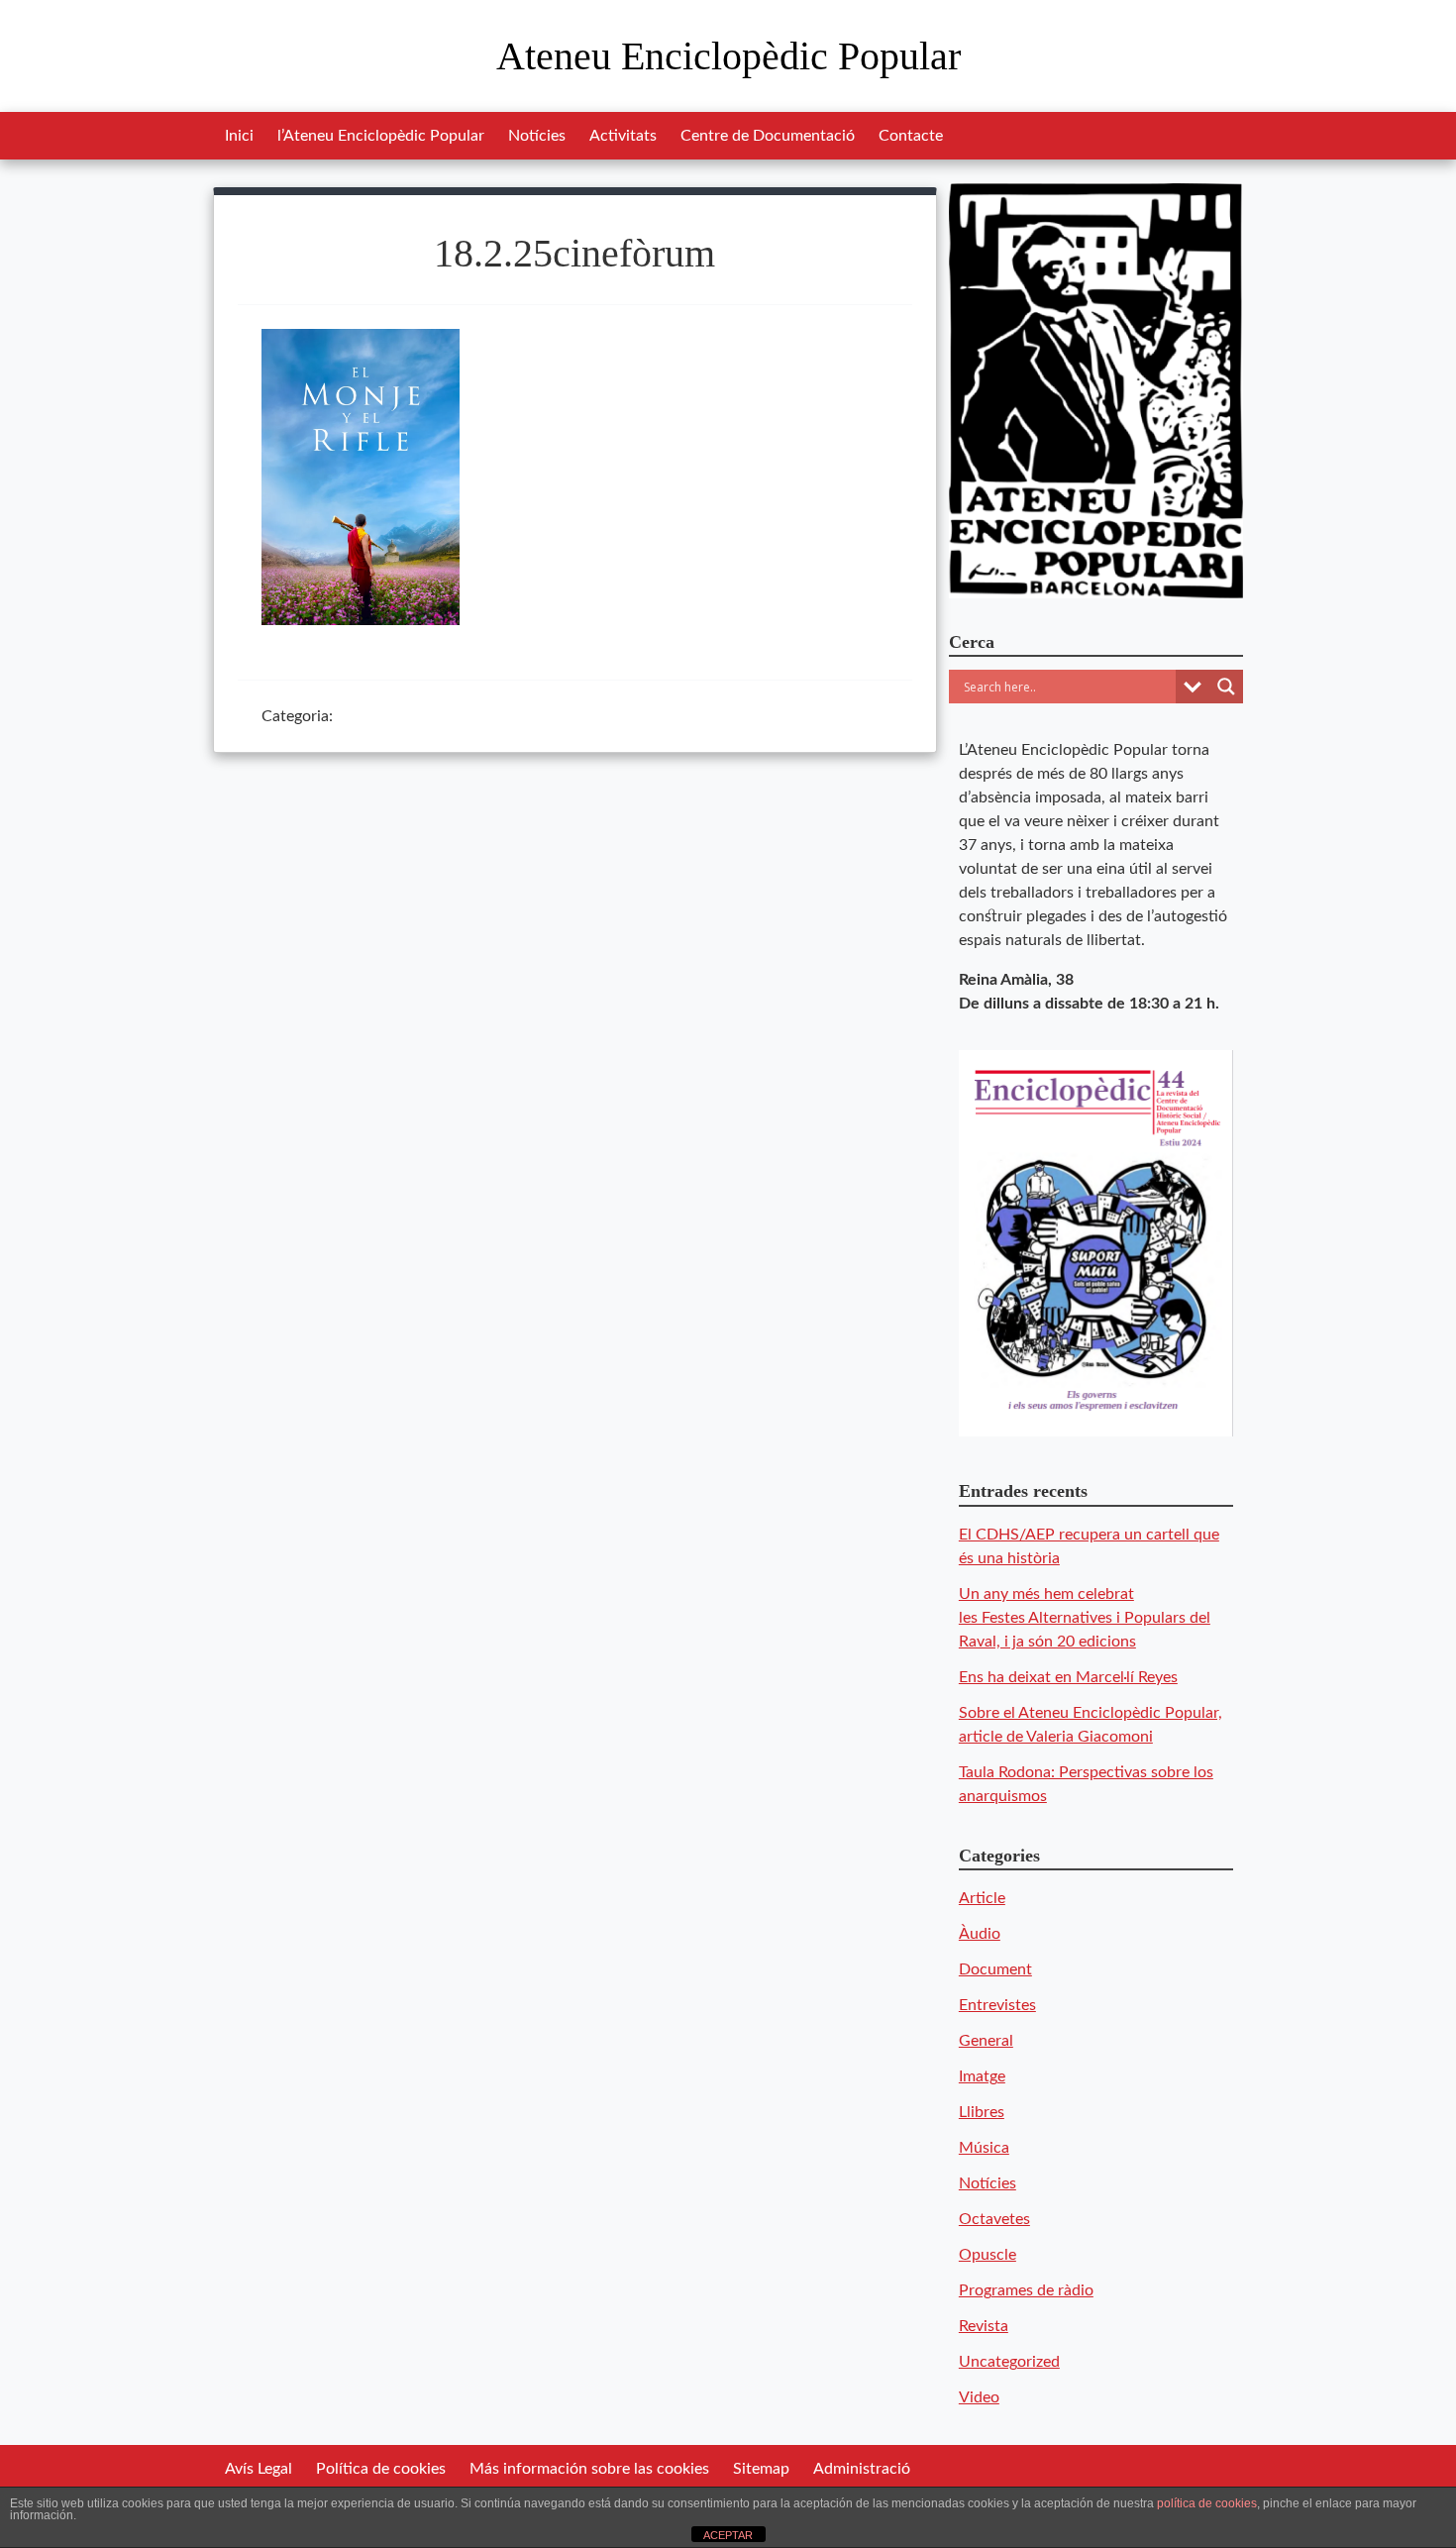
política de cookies (1207, 2503)
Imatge (982, 2076)
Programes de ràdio (1026, 2290)
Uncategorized (1009, 2362)
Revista (984, 2326)
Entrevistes (997, 2005)
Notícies (537, 136)
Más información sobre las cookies (589, 2469)
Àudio (980, 1934)
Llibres (982, 2112)
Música (984, 2148)
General (986, 2041)
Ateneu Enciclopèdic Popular (728, 56)
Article (982, 1898)
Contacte (911, 136)
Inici (239, 136)
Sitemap (761, 2469)
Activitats (623, 136)
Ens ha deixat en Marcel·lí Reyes (1068, 1677)
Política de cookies (381, 2469)
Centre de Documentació (768, 136)
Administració (862, 2469)
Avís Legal (259, 2469)
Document (995, 1969)
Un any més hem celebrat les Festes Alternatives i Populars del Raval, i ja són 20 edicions (1085, 1618)
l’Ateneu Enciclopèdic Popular (381, 136)
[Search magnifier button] (1226, 687)
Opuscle (988, 2255)
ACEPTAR (728, 2535)
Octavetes (994, 2219)
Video (979, 2397)
